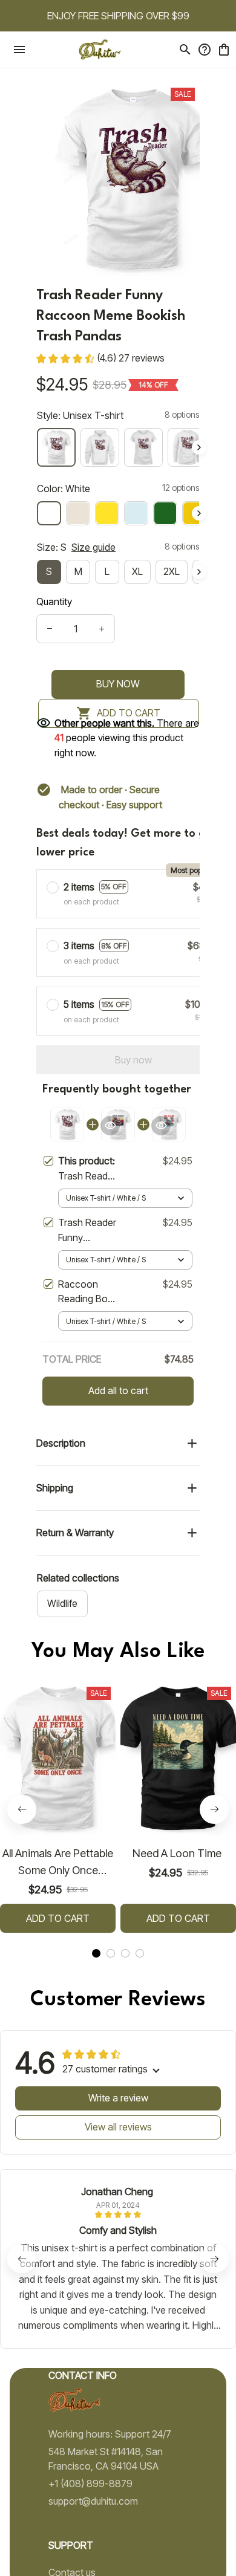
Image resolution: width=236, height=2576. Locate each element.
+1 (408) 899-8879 (90, 2484)
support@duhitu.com (93, 2501)
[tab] (96, 1953)
